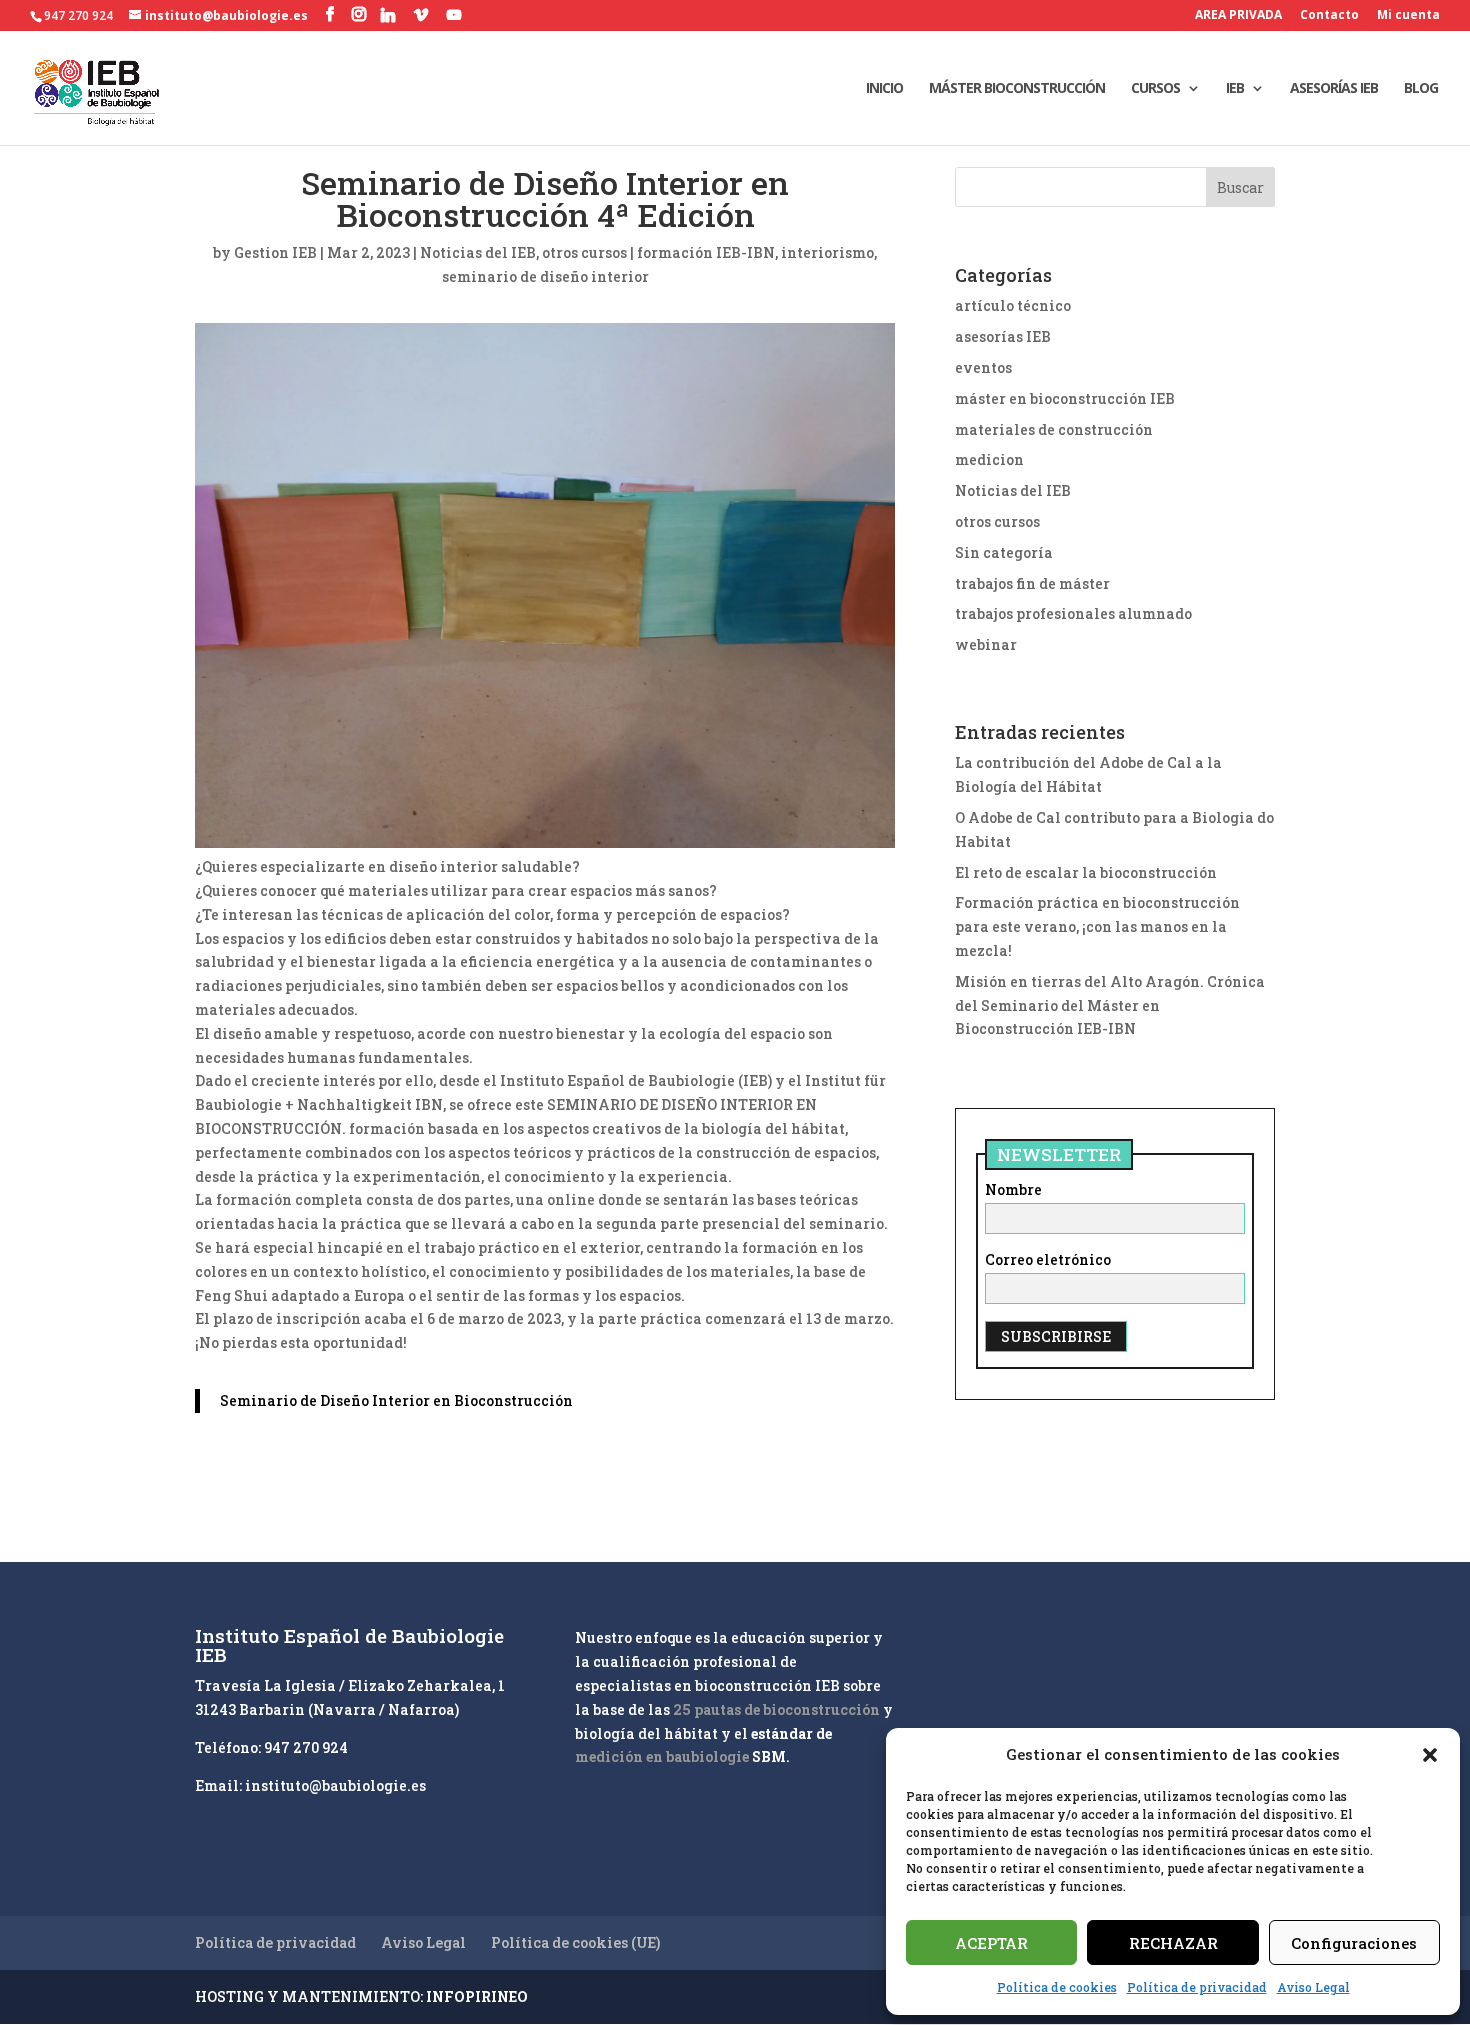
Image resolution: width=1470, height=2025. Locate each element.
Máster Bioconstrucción (1017, 89)
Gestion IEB (275, 252)
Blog (1421, 89)
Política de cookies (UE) (575, 1942)
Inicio (884, 89)
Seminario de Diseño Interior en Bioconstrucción (396, 1400)
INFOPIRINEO (477, 1996)
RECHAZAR (1173, 1943)
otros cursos (584, 252)
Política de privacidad (1197, 1987)
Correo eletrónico (1048, 1259)
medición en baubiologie (662, 1756)
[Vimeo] (421, 15)
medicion (989, 459)
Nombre (1013, 1189)
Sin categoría (1004, 552)
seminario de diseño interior (545, 276)
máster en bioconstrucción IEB (1065, 398)
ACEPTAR (991, 1943)
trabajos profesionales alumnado (1073, 613)
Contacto (1329, 16)
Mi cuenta (1408, 16)
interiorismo (827, 252)
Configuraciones (1354, 1943)
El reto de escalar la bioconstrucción (1086, 872)
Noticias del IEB (478, 252)
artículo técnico (1013, 305)
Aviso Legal (1313, 1987)
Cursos (1155, 89)
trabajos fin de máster (1032, 583)
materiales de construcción (1054, 429)
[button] (1430, 1755)
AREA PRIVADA (1238, 16)
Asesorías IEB (1334, 89)
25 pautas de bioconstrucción (776, 1709)
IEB (1235, 89)
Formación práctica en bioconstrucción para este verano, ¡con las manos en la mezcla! (1097, 926)
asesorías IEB (1003, 336)
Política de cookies (1057, 1987)
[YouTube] (454, 15)
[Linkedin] (388, 15)
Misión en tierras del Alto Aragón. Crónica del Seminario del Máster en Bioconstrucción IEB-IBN (1110, 1005)
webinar (986, 644)
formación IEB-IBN (706, 252)
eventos (983, 367)
